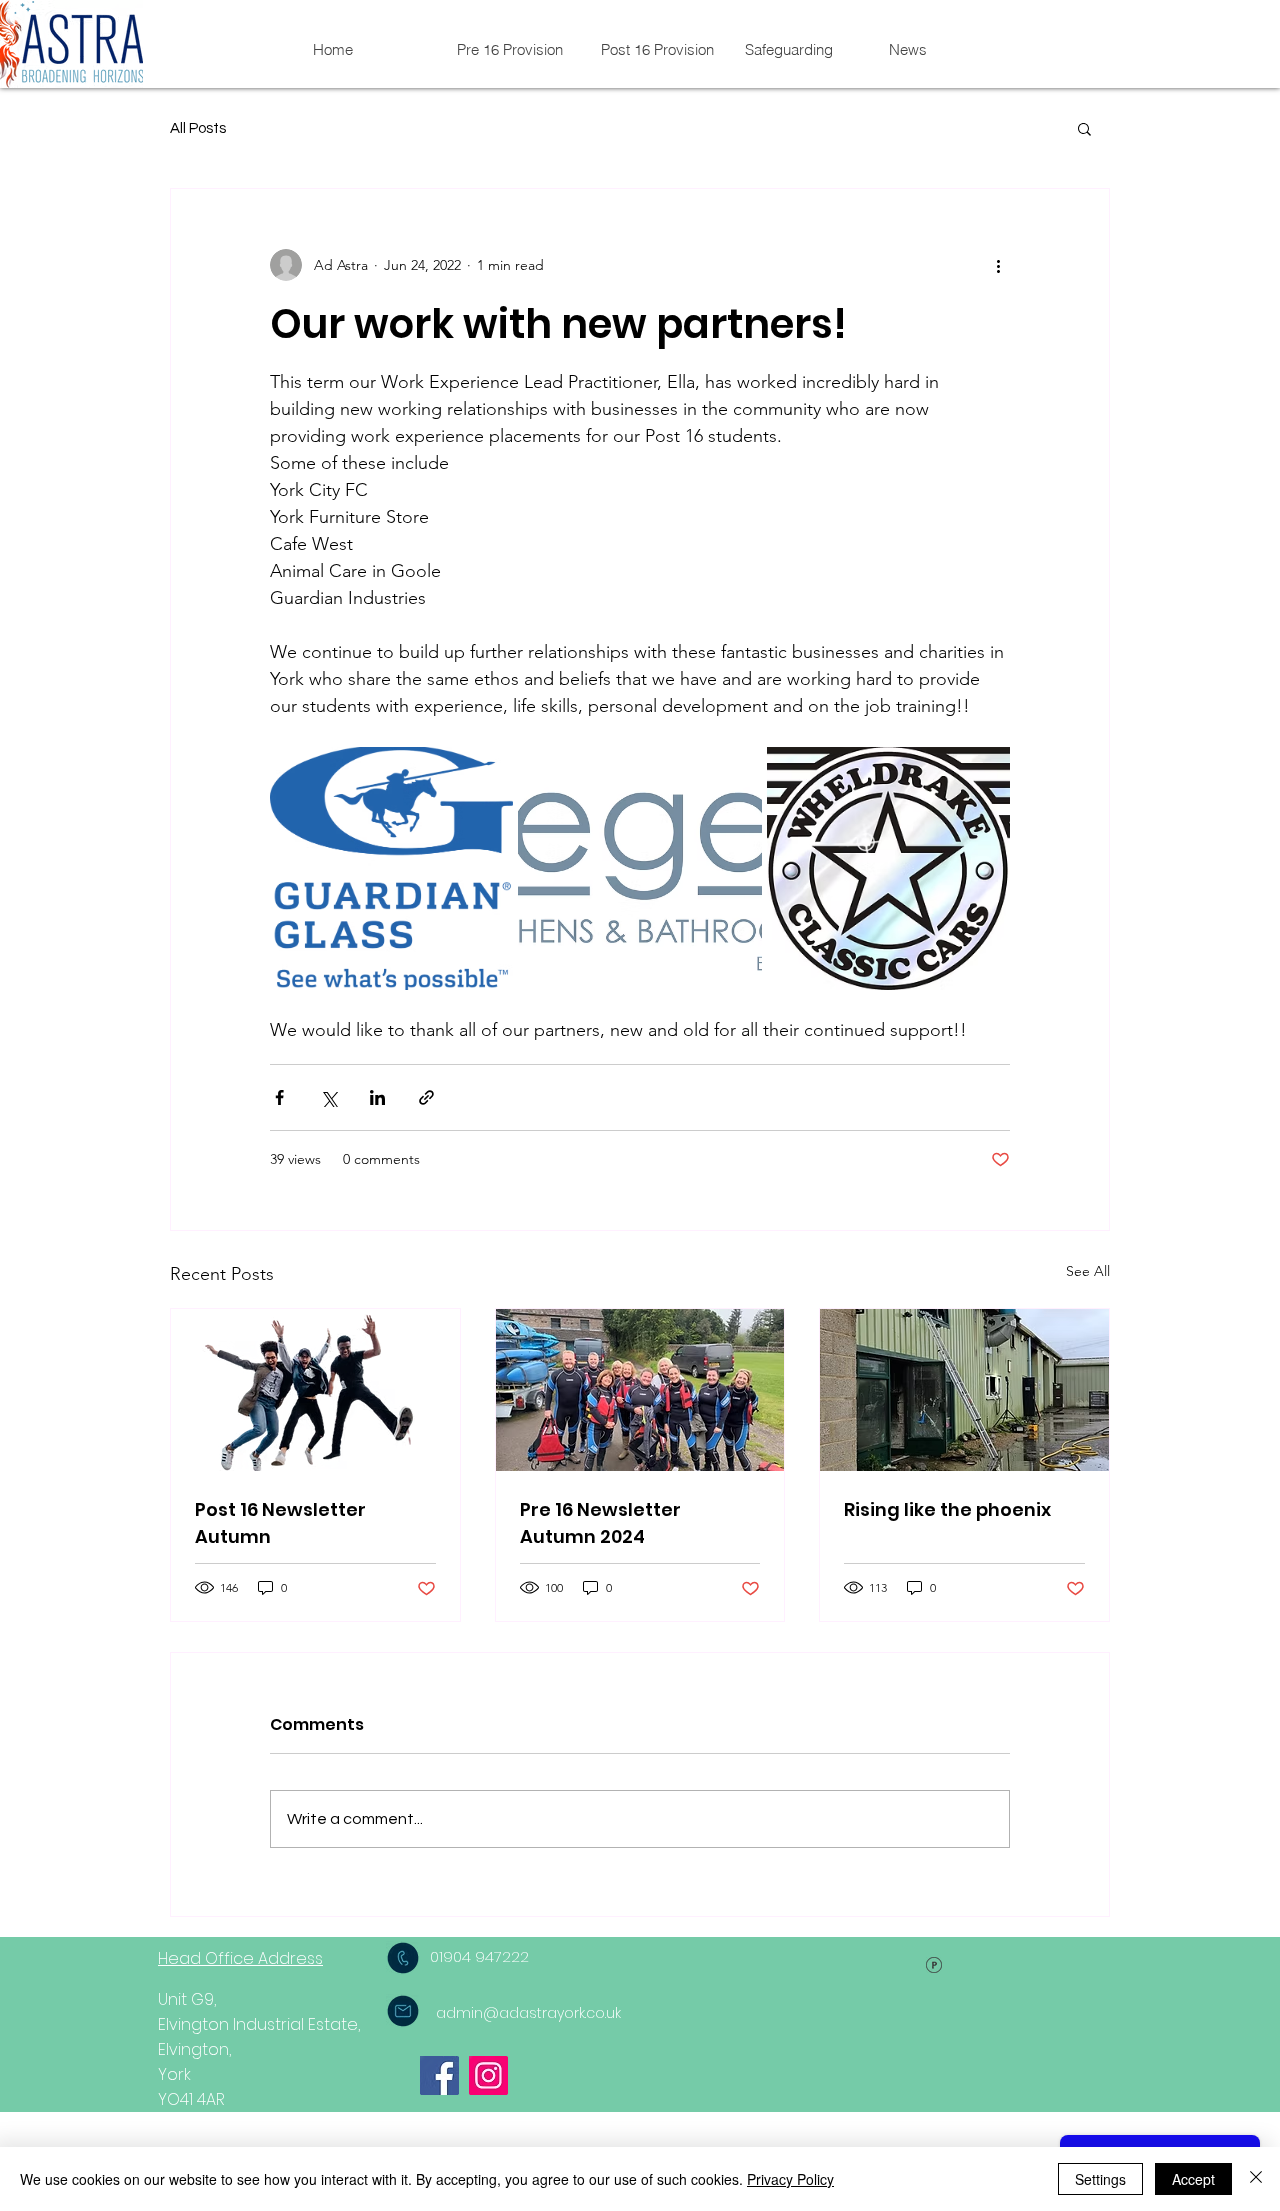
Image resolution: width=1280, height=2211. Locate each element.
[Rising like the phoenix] (964, 1390)
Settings (1100, 2179)
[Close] (1256, 2179)
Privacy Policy (790, 2179)
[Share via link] (426, 1097)
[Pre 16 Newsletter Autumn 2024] (640, 1390)
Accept (1193, 2179)
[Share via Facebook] (279, 1097)
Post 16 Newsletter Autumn (280, 1523)
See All (1088, 1271)
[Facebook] (439, 2075)
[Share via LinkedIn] (377, 1097)
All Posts (198, 128)
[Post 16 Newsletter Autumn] (315, 1390)
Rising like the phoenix (947, 1509)
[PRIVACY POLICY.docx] (934, 1967)
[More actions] (998, 265)
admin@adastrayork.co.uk (528, 2013)
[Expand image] (391, 868)
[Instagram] (488, 2075)
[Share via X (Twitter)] (328, 1097)
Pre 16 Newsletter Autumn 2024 (600, 1523)
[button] (1084, 128)
